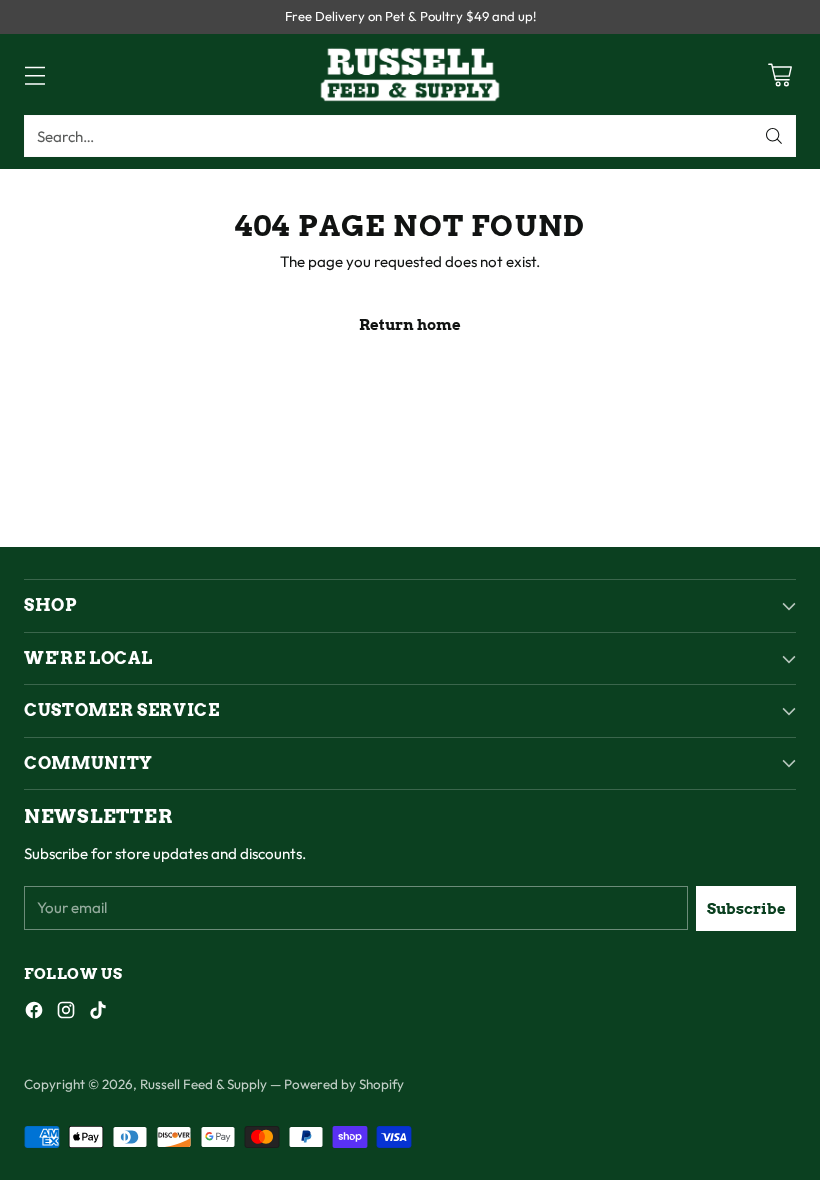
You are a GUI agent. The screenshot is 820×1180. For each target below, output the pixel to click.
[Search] (774, 136)
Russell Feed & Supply (203, 1084)
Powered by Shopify (344, 1084)
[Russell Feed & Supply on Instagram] (66, 1013)
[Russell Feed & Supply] (410, 74)
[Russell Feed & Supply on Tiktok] (98, 1013)
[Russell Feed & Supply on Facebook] (34, 1013)
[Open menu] (34, 74)
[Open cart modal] (779, 74)
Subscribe (746, 908)
